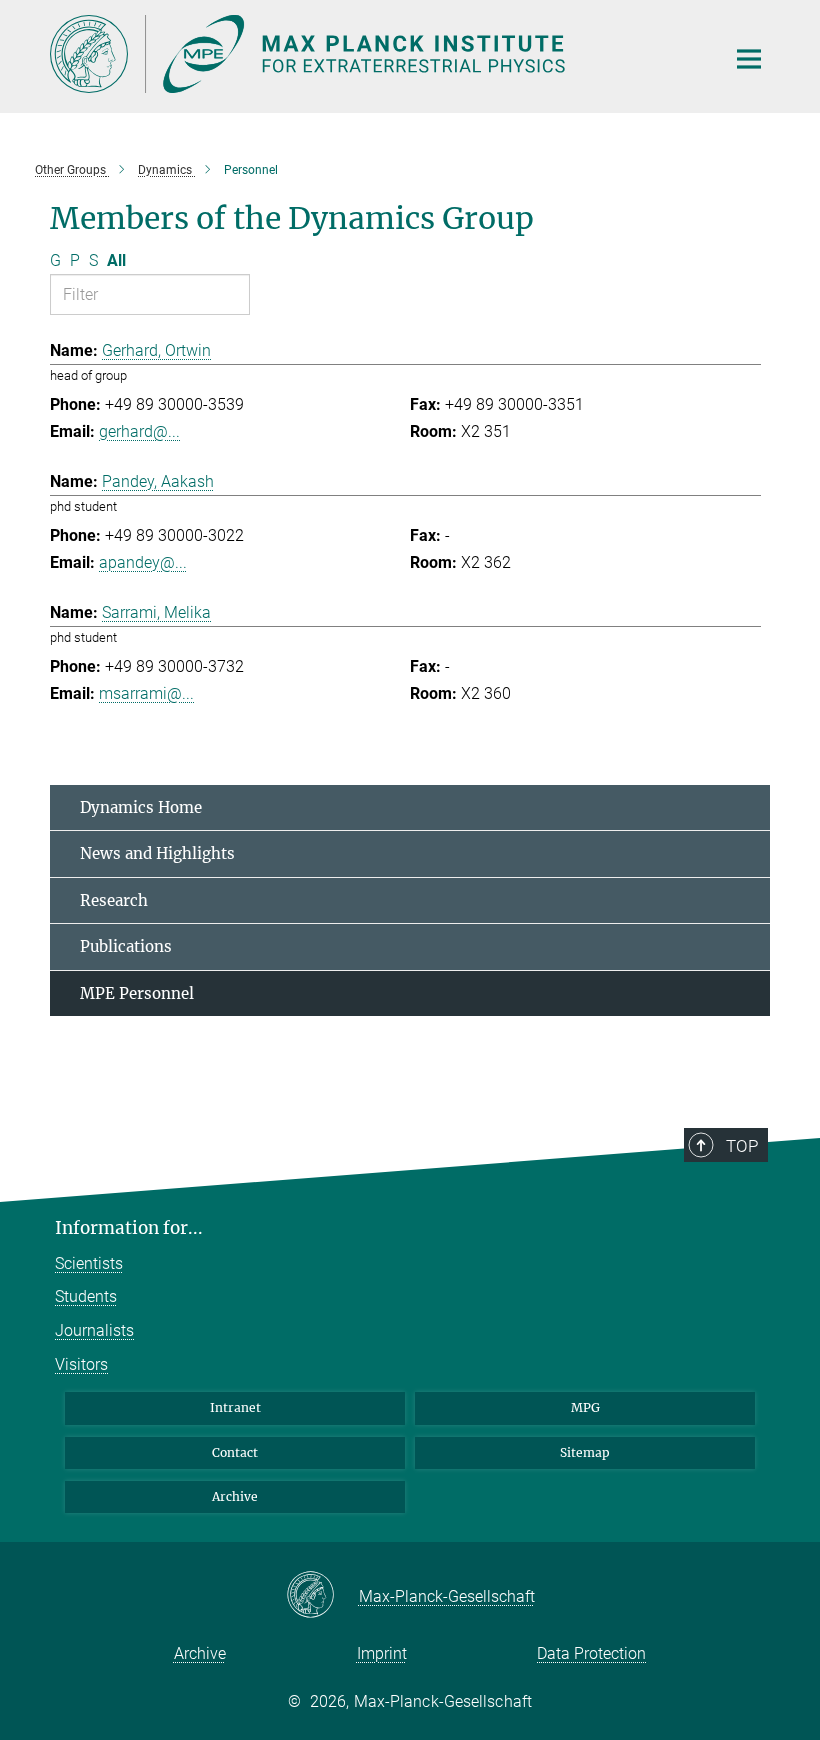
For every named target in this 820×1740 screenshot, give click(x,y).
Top (742, 1146)
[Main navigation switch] (749, 59)
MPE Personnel (137, 993)
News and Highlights (157, 853)
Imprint (382, 1653)
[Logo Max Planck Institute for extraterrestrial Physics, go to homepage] (375, 54)
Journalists (94, 1330)
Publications (126, 946)
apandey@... (143, 562)
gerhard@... (139, 431)
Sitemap (585, 1452)
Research (114, 900)
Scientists (89, 1263)
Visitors (81, 1364)
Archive (235, 1496)
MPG (585, 1407)
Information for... (129, 1228)
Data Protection (591, 1653)
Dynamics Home (141, 807)
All (116, 260)
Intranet (235, 1407)
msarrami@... (146, 693)
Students (86, 1296)
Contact (235, 1452)
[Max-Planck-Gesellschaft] (322, 1596)
